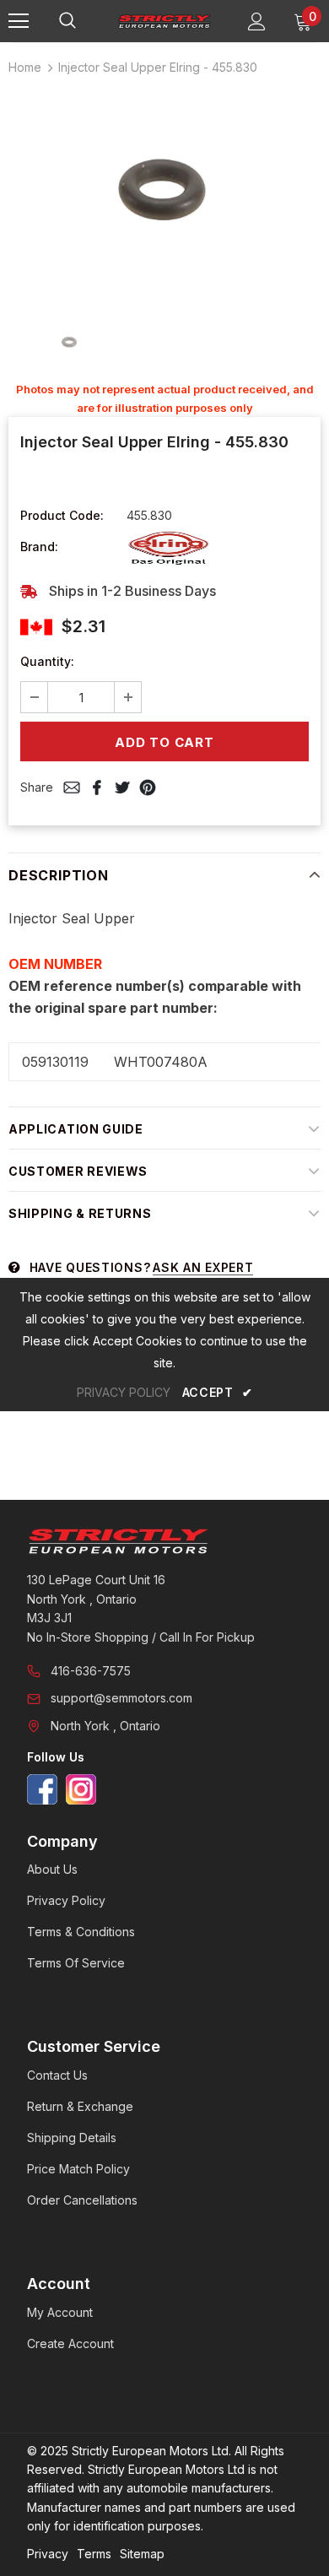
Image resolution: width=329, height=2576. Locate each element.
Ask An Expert (203, 1267)
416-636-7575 (91, 1671)
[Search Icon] (84, 21)
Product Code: (62, 515)
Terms (94, 2554)
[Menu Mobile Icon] (19, 21)
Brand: (39, 547)
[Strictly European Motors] (164, 1541)
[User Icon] (257, 22)
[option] (164, 195)
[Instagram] (81, 1789)
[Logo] (164, 20)
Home (25, 67)
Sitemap (142, 2554)
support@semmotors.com (121, 1698)
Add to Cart (164, 742)
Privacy (48, 2554)
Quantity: (47, 661)
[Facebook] (42, 1789)
